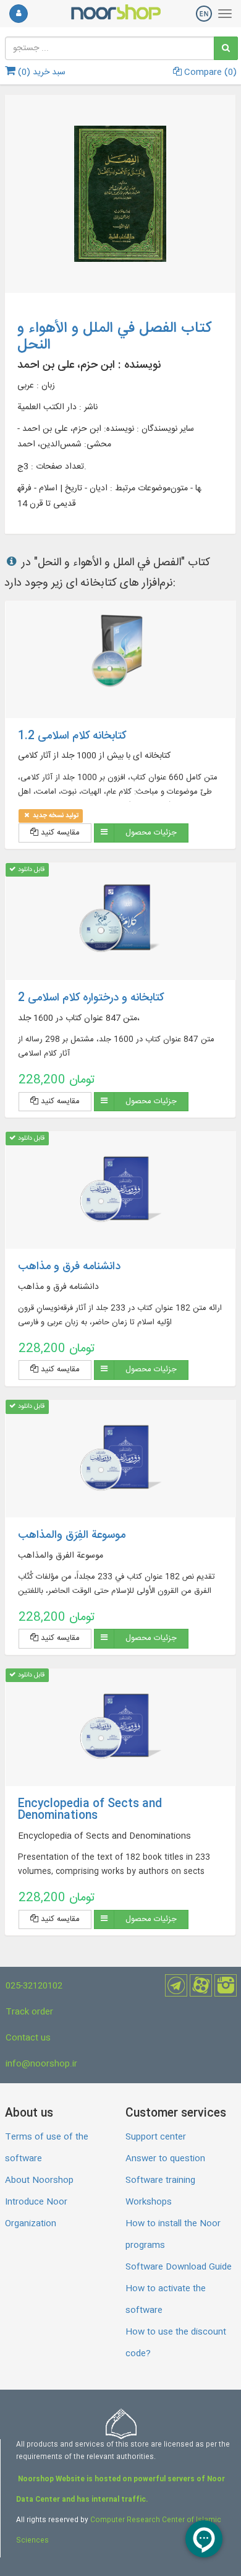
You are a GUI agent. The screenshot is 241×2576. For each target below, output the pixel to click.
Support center (156, 2137)
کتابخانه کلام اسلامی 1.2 (72, 736)
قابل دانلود (30, 870)
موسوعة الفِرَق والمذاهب (72, 1535)
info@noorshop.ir (41, 2064)
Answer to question (165, 2159)
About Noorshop (39, 2180)
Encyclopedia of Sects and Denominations (90, 1810)
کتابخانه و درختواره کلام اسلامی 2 (91, 998)
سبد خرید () (40, 72)
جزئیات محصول (151, 833)
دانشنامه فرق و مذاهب (69, 1267)
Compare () (209, 72)
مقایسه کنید (59, 833)
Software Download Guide (179, 2267)
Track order (29, 2012)
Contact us (28, 2038)
